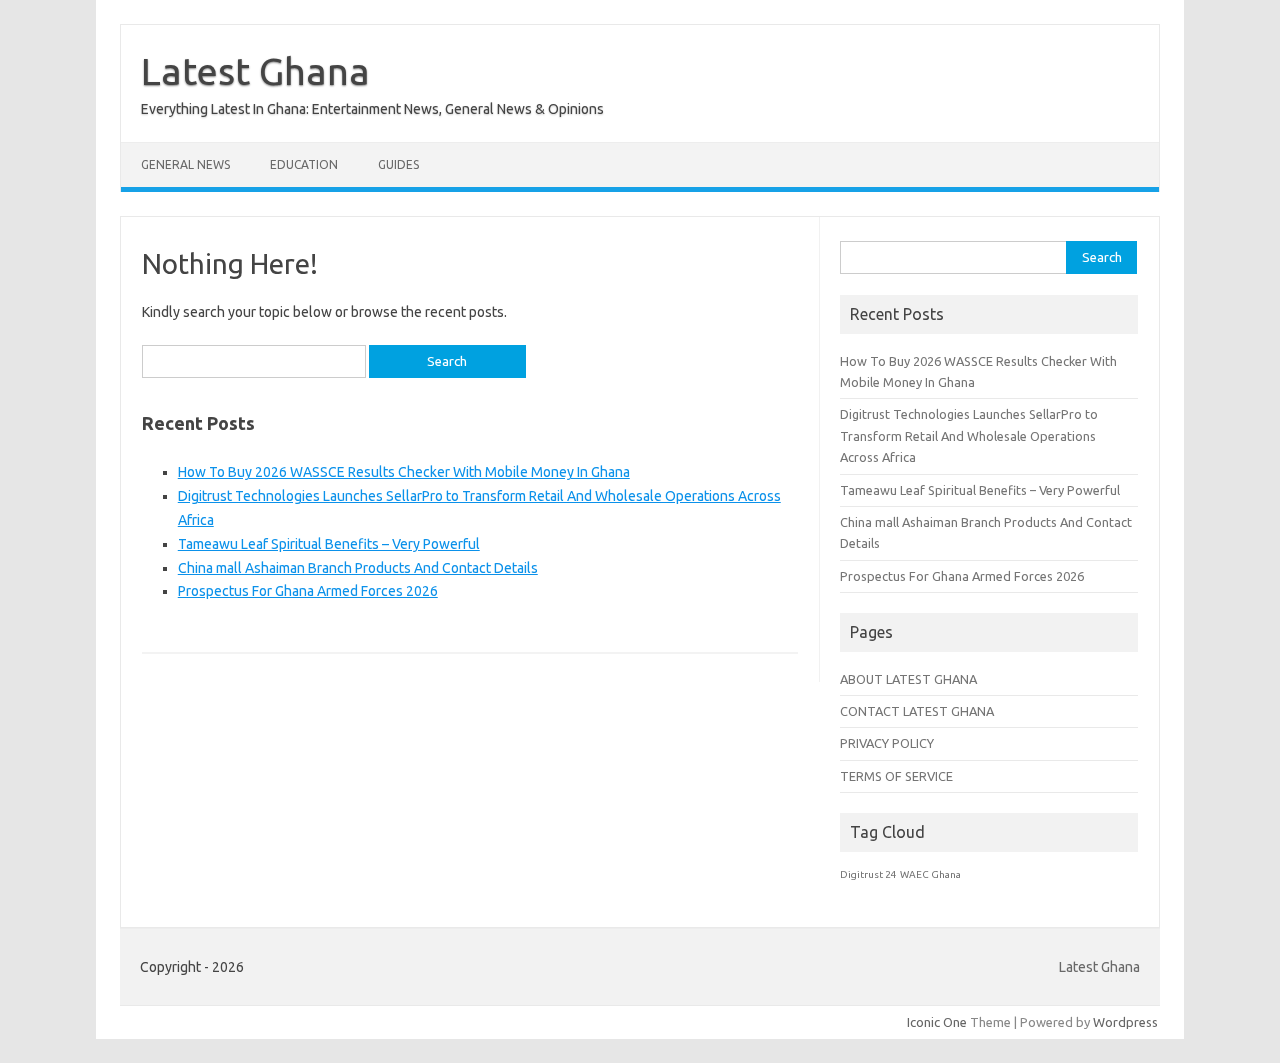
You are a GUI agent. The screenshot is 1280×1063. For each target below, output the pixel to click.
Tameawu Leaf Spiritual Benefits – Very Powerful (329, 544)
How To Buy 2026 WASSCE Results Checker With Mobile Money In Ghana (404, 472)
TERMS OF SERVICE (896, 776)
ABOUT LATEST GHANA (908, 679)
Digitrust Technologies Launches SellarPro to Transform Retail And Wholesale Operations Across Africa (969, 435)
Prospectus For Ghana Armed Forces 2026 (308, 591)
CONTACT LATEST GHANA (917, 711)
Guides (398, 164)
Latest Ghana (255, 71)
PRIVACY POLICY (887, 743)
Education (304, 164)
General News (185, 164)
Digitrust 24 (868, 874)
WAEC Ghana (930, 874)
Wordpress (1125, 1022)
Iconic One (937, 1022)
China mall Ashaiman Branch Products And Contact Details (358, 568)
